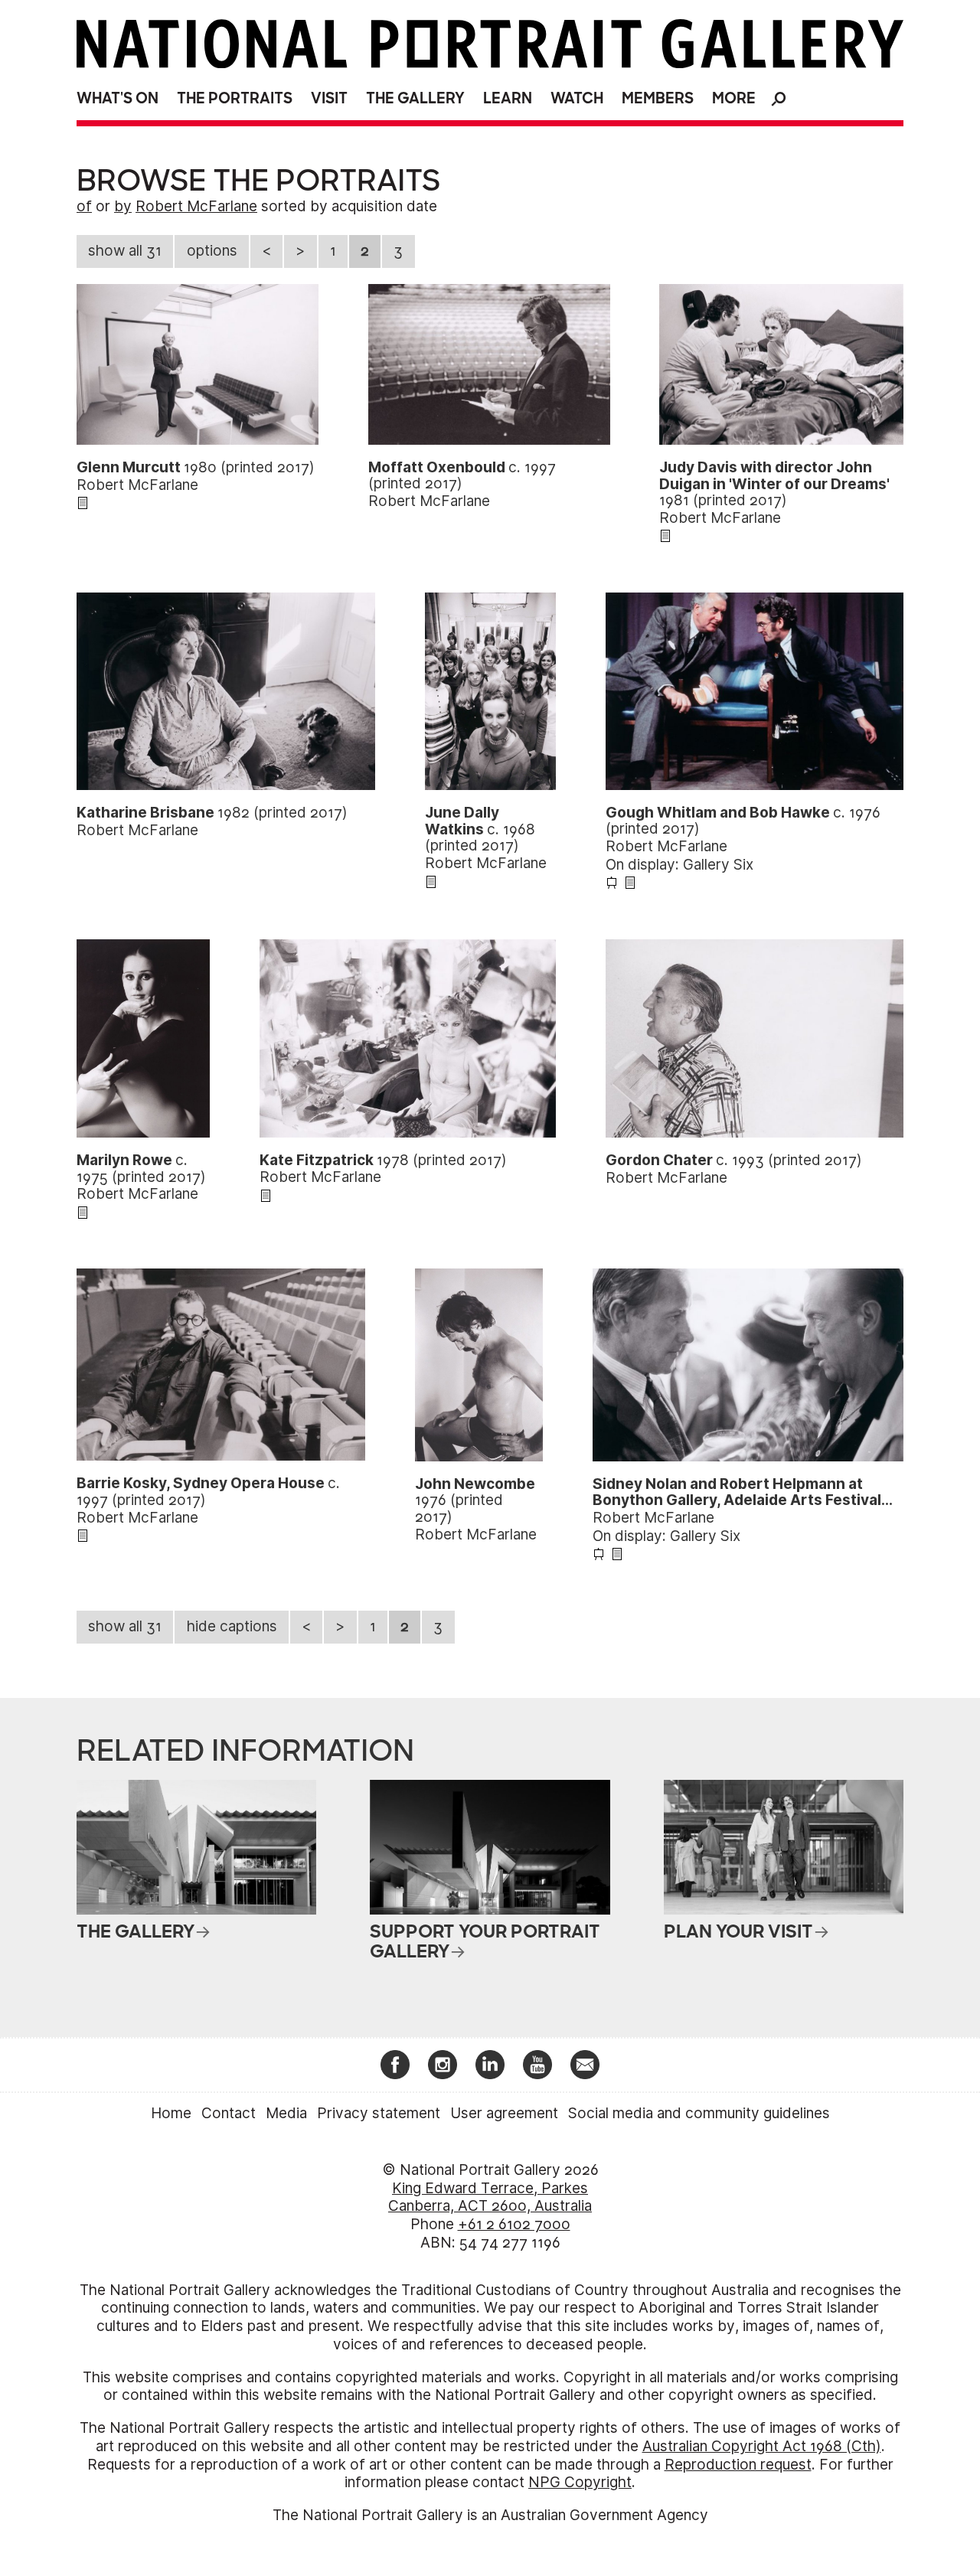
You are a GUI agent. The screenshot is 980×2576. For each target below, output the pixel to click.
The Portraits (235, 98)
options (212, 251)
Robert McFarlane (196, 206)
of (84, 206)
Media (286, 2113)
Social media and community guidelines (699, 2113)
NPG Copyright (580, 2482)
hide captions (232, 1626)
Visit (329, 98)
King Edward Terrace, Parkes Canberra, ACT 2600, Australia (490, 2197)
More (734, 98)
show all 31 (125, 251)
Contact (229, 2113)
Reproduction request (738, 2465)
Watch (577, 98)
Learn (508, 98)
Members (658, 98)
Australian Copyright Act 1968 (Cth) (762, 2446)
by (123, 206)
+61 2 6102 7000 (514, 2224)
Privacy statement (379, 2113)
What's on (118, 98)
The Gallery (415, 98)
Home (171, 2113)
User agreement (504, 2113)
